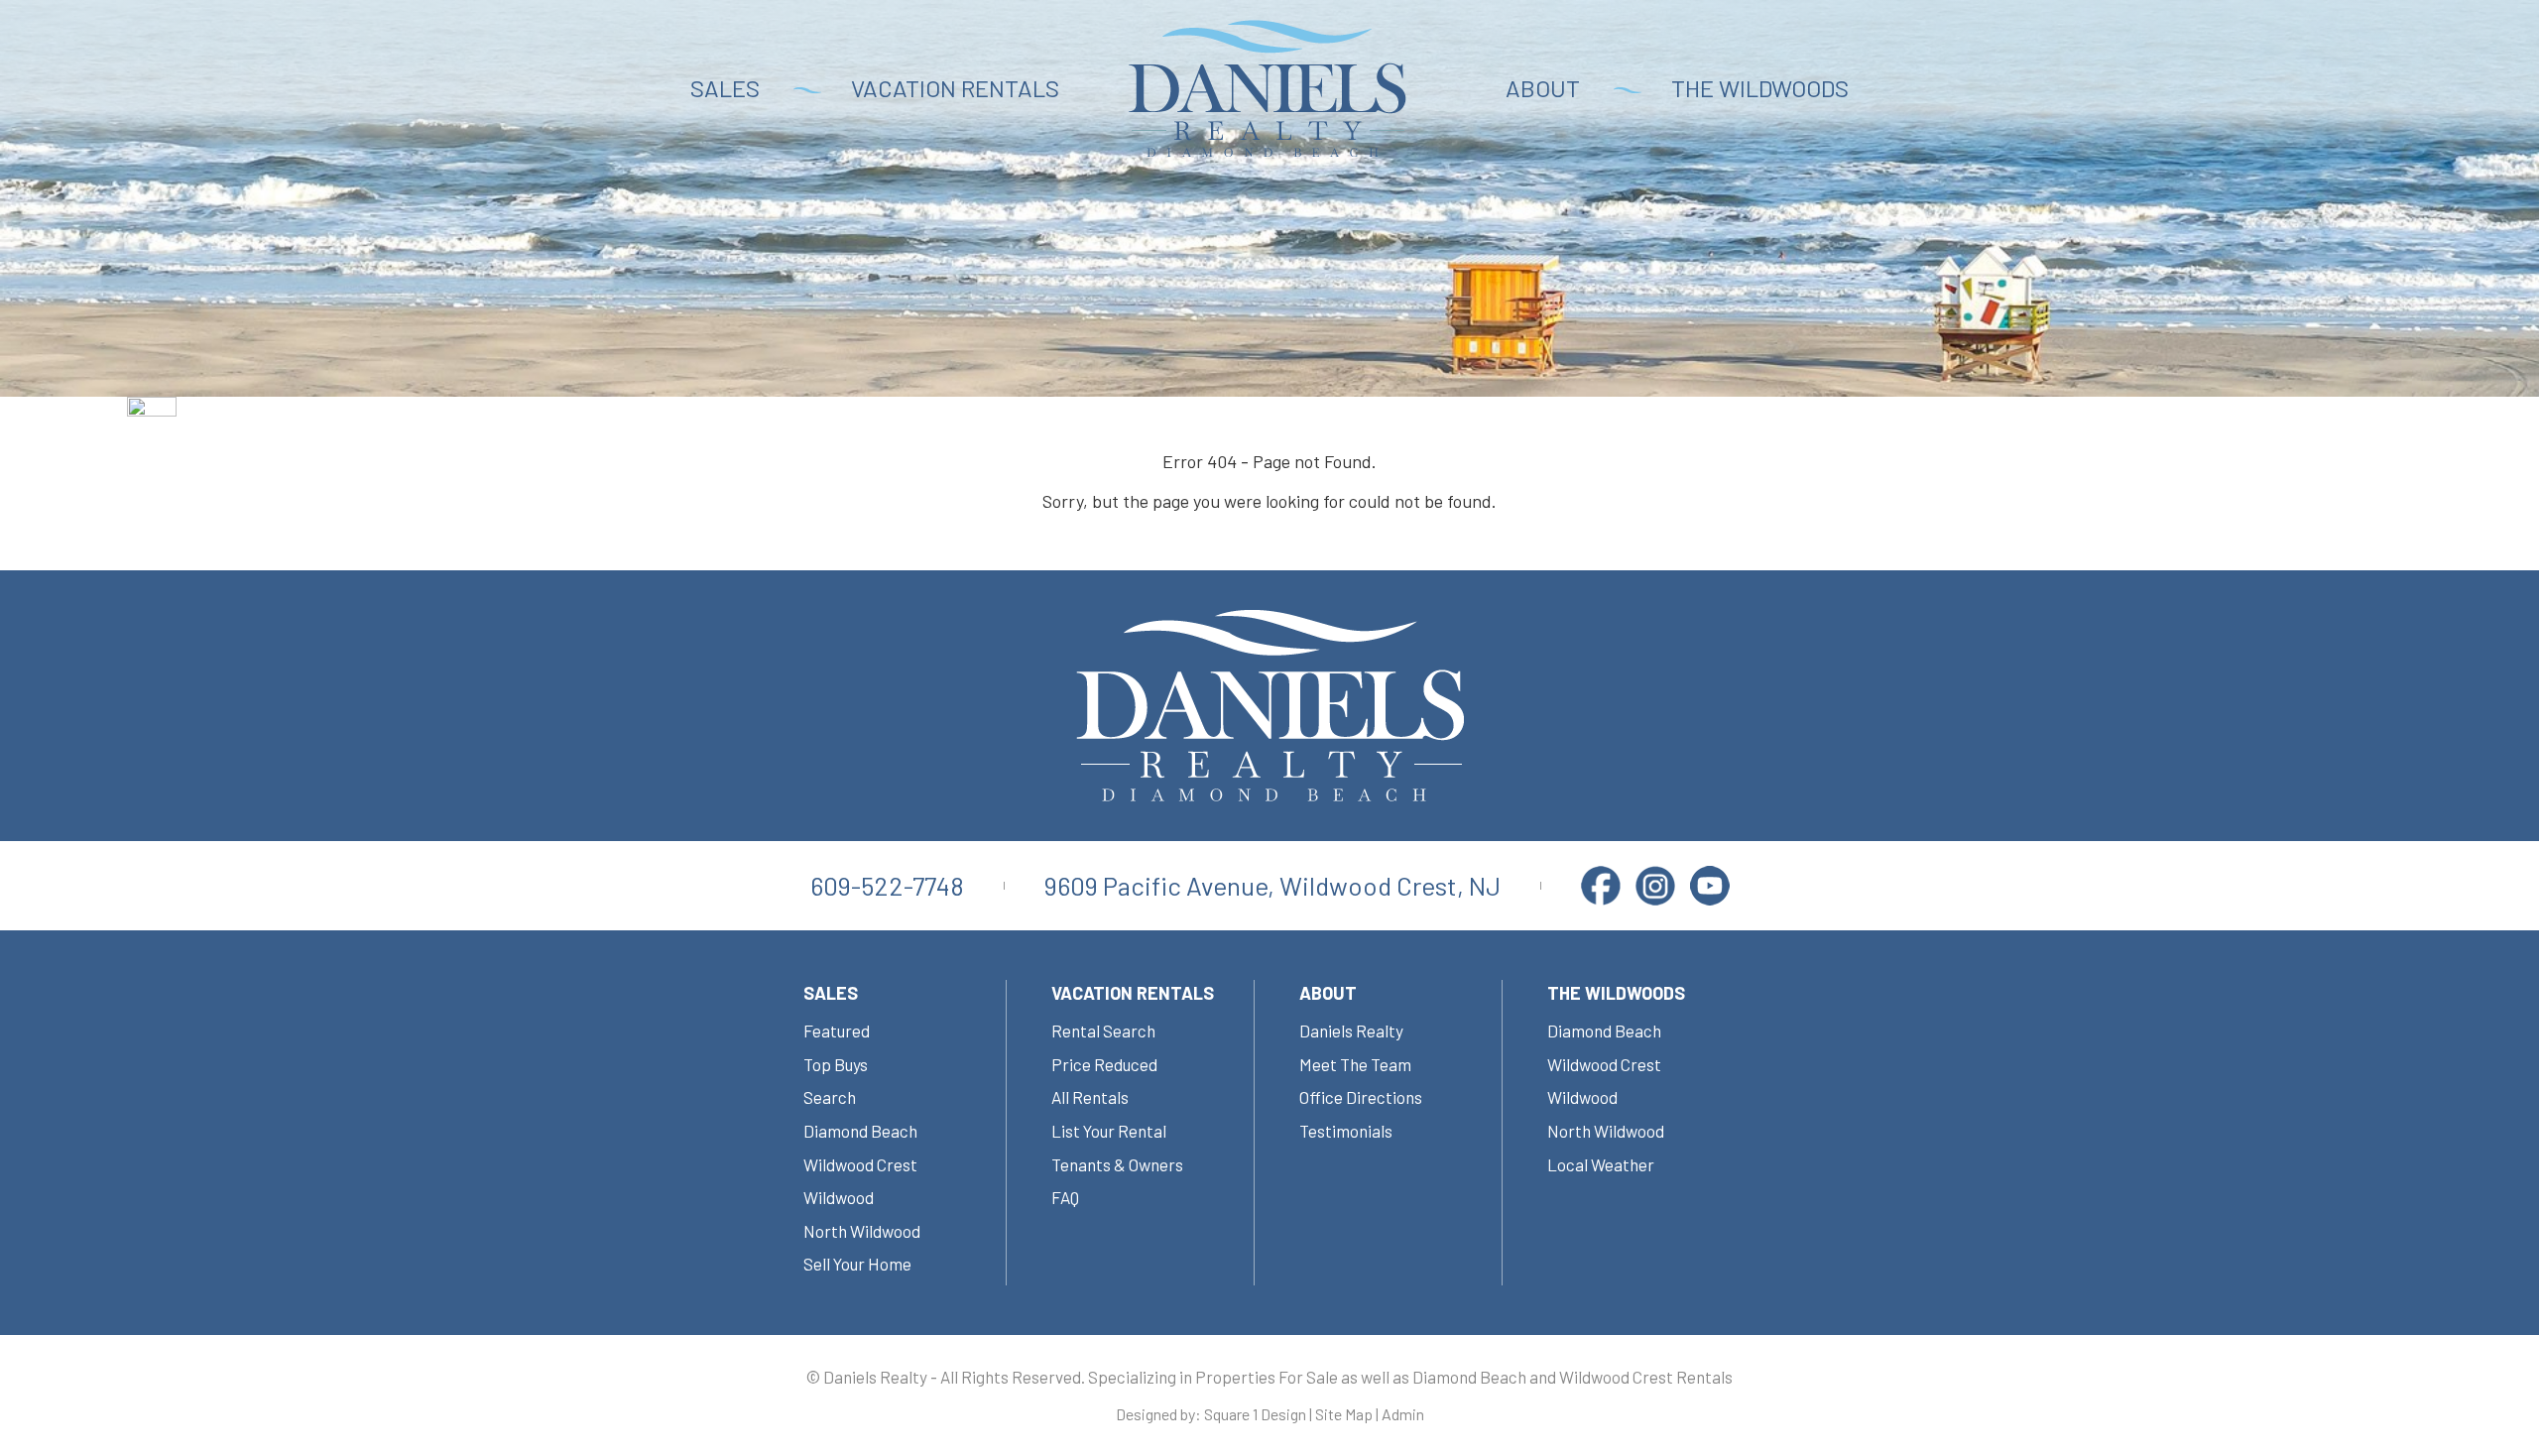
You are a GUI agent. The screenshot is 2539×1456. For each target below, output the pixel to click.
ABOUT (1543, 88)
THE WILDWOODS (1760, 88)
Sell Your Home (857, 1264)
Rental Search (1103, 1031)
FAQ (1065, 1197)
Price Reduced (1104, 1064)
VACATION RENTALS (955, 88)
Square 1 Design (1255, 1414)
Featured (837, 1031)
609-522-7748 (887, 885)
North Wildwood (862, 1231)
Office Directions (1361, 1097)
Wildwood (839, 1197)
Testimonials (1346, 1131)
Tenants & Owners (1117, 1164)
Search (830, 1097)
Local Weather (1601, 1164)
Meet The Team (1355, 1064)
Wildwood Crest (860, 1164)
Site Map (1344, 1414)
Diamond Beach (860, 1131)
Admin (1403, 1414)
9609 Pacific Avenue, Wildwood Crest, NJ (1272, 885)
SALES (725, 88)
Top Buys (836, 1064)
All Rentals (1090, 1097)
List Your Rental (1109, 1131)
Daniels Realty (1351, 1031)
